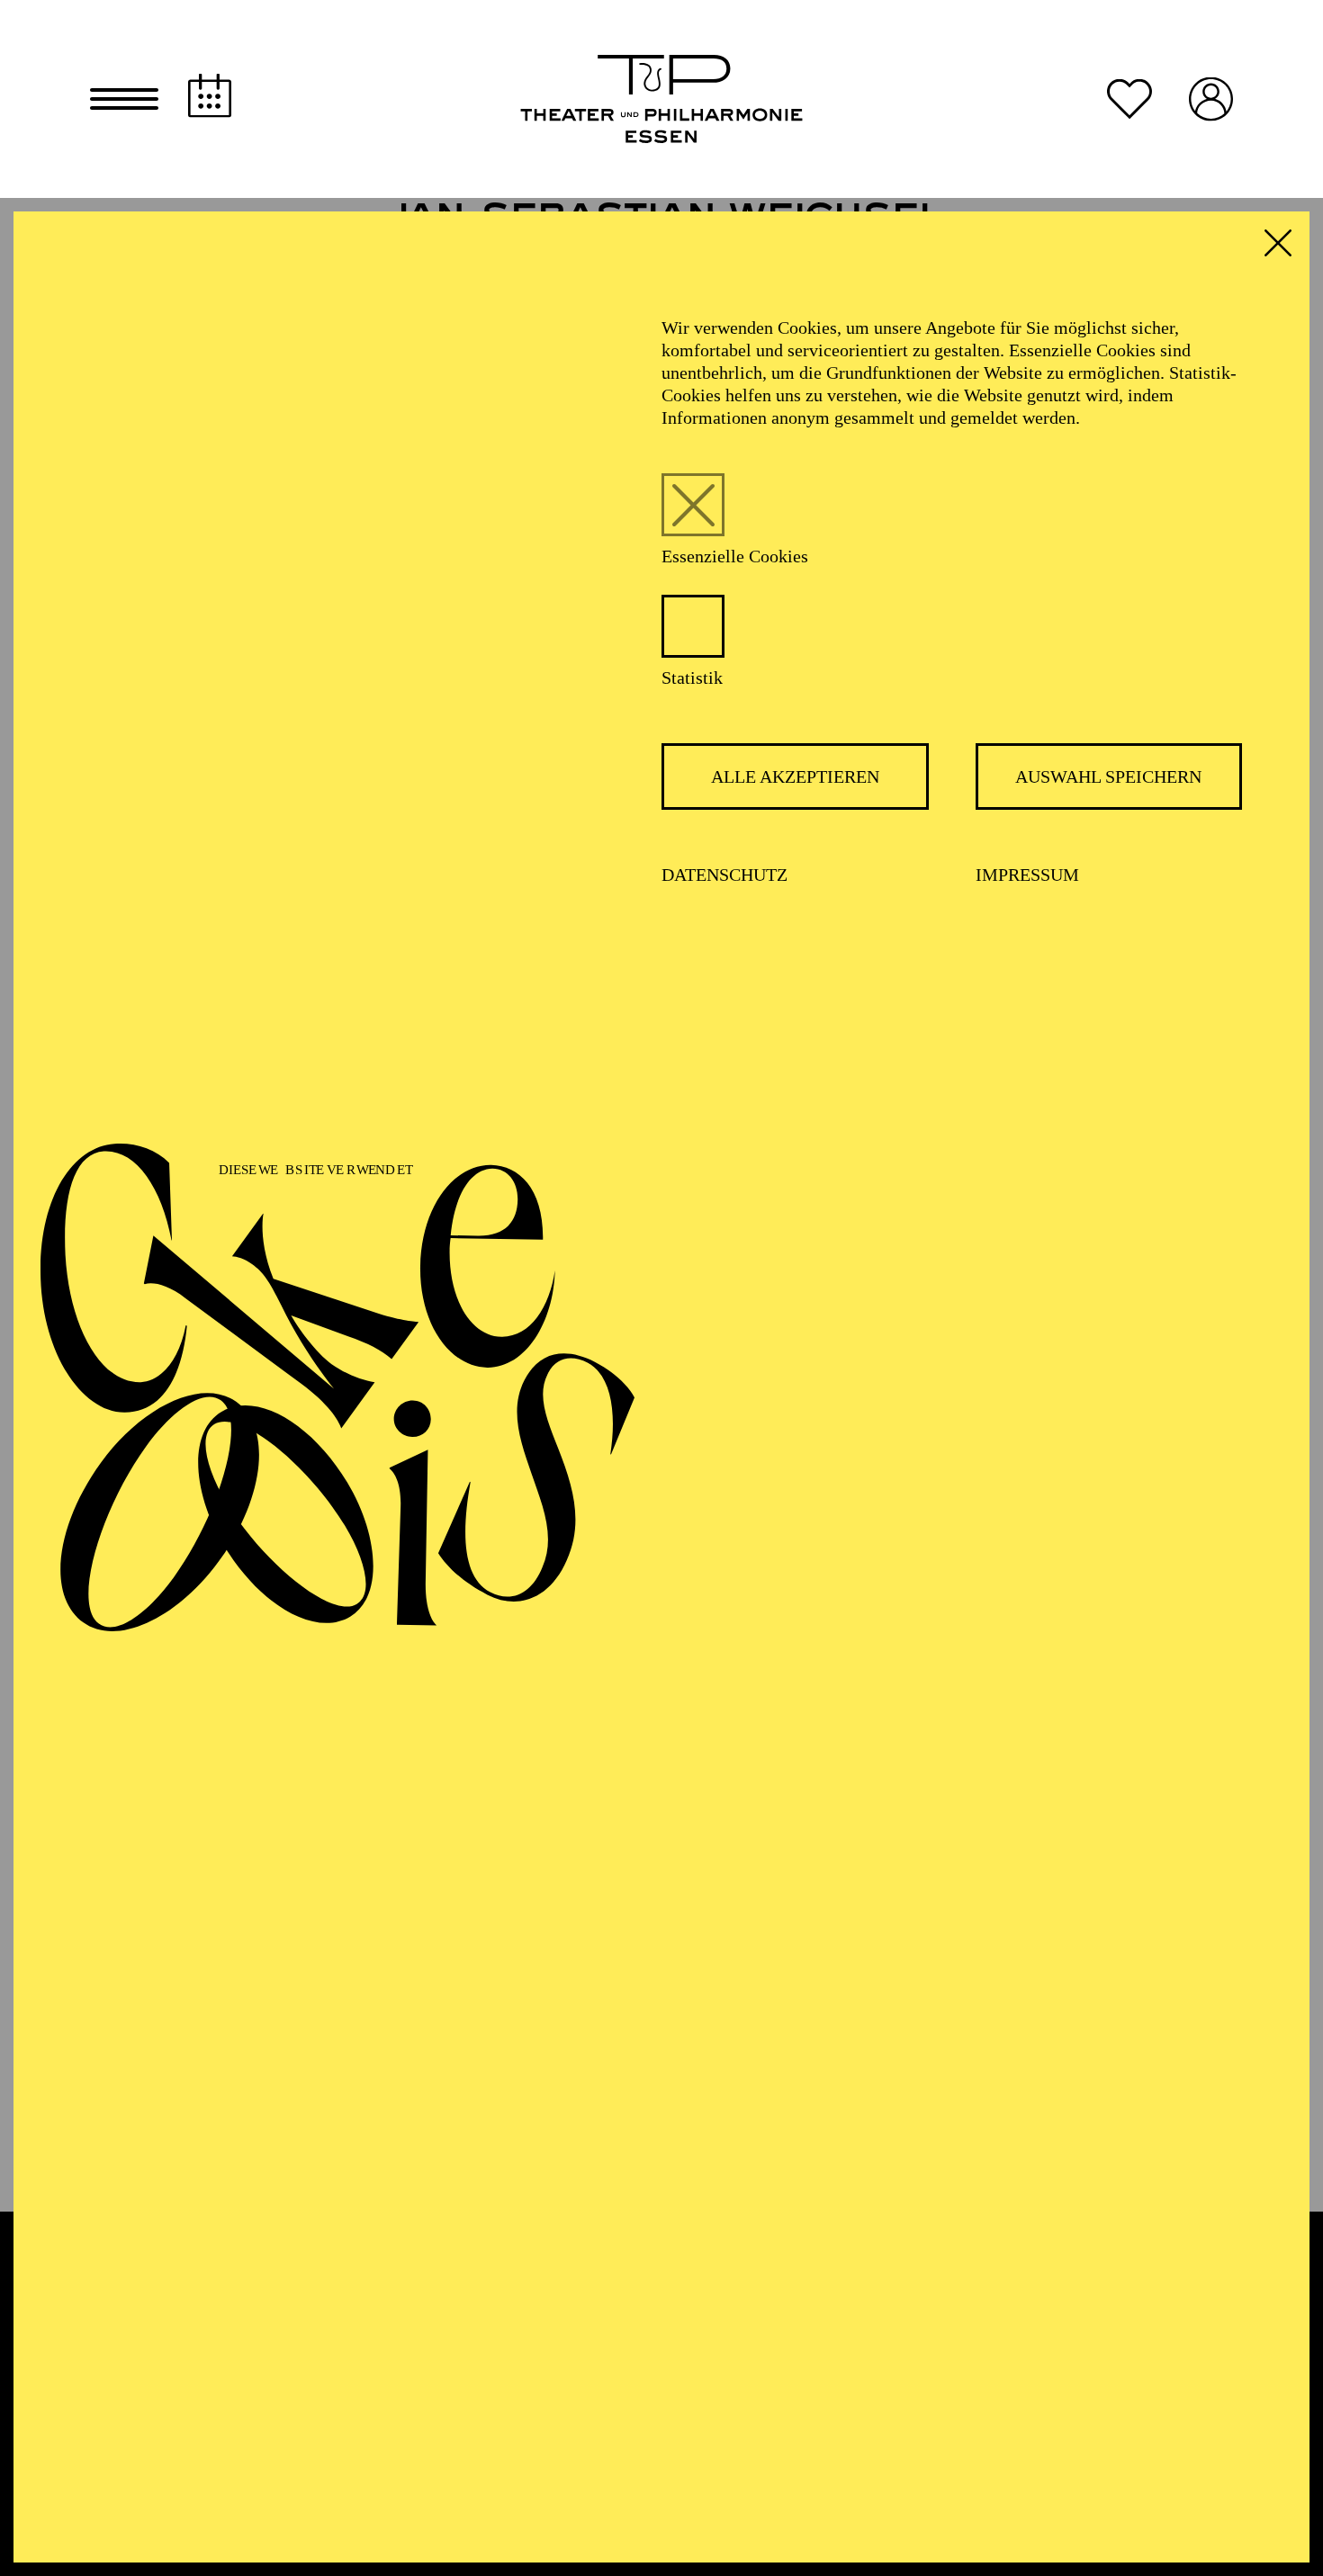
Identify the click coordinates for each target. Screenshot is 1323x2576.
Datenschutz (724, 875)
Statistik (692, 678)
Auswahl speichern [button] (1108, 776)
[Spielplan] (210, 96)
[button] (124, 99)
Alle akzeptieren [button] (795, 776)
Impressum (1027, 875)
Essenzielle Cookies (735, 556)
